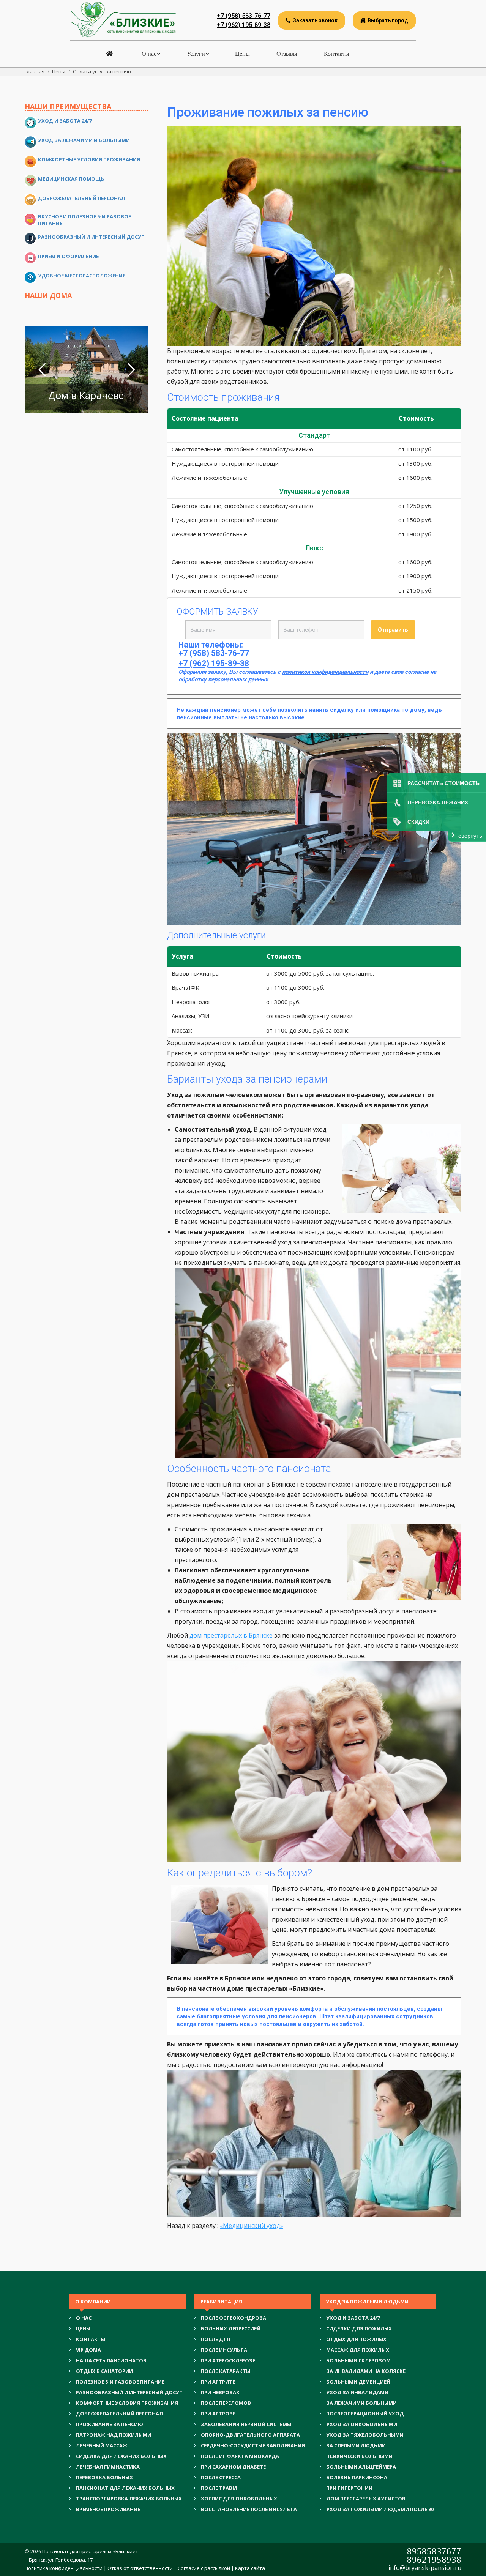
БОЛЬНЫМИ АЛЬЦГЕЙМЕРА (361, 2467)
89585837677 (434, 2551)
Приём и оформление (68, 256)
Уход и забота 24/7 (65, 121)
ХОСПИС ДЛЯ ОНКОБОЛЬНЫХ (239, 2499)
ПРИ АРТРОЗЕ (218, 2414)
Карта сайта (250, 2568)
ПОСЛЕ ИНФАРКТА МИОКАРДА (240, 2456)
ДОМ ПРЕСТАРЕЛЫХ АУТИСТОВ (366, 2499)
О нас (84, 2318)
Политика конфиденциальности (64, 2568)
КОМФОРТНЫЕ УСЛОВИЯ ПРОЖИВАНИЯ (127, 2403)
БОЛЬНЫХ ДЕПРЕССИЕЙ (231, 2328)
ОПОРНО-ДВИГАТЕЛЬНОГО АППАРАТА (250, 2435)
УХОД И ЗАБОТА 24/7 (353, 2318)
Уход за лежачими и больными (84, 140)
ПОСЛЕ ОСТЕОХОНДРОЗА (234, 2318)
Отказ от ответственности (140, 2568)
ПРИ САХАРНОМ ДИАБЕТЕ (233, 2467)
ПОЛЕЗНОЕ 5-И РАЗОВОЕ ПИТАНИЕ (120, 2382)
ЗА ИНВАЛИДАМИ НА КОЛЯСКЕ (366, 2371)
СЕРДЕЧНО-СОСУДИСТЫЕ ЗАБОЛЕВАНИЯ (253, 2445)
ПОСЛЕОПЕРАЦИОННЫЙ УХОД (365, 2414)
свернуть (470, 836)
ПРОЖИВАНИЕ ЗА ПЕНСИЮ (110, 2424)
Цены (83, 2328)
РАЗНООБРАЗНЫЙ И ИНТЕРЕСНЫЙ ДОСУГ (129, 2392)
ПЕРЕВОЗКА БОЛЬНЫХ (104, 2477)
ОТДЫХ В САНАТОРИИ (104, 2371)
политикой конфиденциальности (325, 672)
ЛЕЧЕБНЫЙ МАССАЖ (102, 2445)
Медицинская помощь (71, 179)
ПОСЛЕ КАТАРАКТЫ (226, 2371)
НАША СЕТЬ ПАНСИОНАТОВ (111, 2360)
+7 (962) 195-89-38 (244, 25)
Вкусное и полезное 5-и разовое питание (84, 220)
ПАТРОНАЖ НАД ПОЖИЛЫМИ (114, 2435)
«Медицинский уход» (252, 2226)
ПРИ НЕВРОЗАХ (220, 2392)
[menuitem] (110, 54)
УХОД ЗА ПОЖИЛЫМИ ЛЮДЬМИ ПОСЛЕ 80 (380, 2509)
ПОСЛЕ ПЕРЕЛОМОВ (226, 2403)
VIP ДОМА (88, 2350)
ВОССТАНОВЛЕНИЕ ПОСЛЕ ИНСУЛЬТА (249, 2509)
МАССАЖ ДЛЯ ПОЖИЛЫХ (358, 2350)
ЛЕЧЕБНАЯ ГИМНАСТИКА (108, 2467)
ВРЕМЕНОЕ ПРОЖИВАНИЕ (108, 2509)
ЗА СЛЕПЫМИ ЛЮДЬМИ (356, 2445)
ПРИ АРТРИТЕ (218, 2382)
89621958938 (434, 2559)
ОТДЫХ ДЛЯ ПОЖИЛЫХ (356, 2339)
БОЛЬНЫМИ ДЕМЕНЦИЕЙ (358, 2382)
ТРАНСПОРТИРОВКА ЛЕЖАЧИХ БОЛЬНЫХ (129, 2499)
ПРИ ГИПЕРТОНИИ (349, 2488)
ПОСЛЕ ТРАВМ (219, 2488)
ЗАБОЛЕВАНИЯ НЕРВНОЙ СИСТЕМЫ (246, 2424)
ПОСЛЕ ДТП (215, 2339)
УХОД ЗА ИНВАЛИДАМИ (357, 2392)
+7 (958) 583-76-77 (244, 16)
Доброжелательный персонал (81, 198)
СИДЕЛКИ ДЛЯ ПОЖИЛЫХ (359, 2328)
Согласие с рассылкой (204, 2568)
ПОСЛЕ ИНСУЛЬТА (224, 2350)
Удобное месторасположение (82, 276)
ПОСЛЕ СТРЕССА (221, 2477)
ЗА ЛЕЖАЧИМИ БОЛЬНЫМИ (361, 2403)
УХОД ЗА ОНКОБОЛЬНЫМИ (362, 2424)
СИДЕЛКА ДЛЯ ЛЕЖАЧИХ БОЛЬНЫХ (121, 2456)
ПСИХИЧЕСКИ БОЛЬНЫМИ (359, 2456)
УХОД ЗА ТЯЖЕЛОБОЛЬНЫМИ (365, 2435)
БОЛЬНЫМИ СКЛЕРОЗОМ (358, 2360)
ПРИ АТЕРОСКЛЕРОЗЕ (228, 2360)
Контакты (91, 2339)
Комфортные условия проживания (89, 159)
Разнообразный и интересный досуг (91, 237)
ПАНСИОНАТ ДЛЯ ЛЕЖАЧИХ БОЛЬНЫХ (125, 2488)
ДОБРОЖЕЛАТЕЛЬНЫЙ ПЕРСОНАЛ (119, 2414)
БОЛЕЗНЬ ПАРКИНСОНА (357, 2477)
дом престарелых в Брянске (231, 1635)
